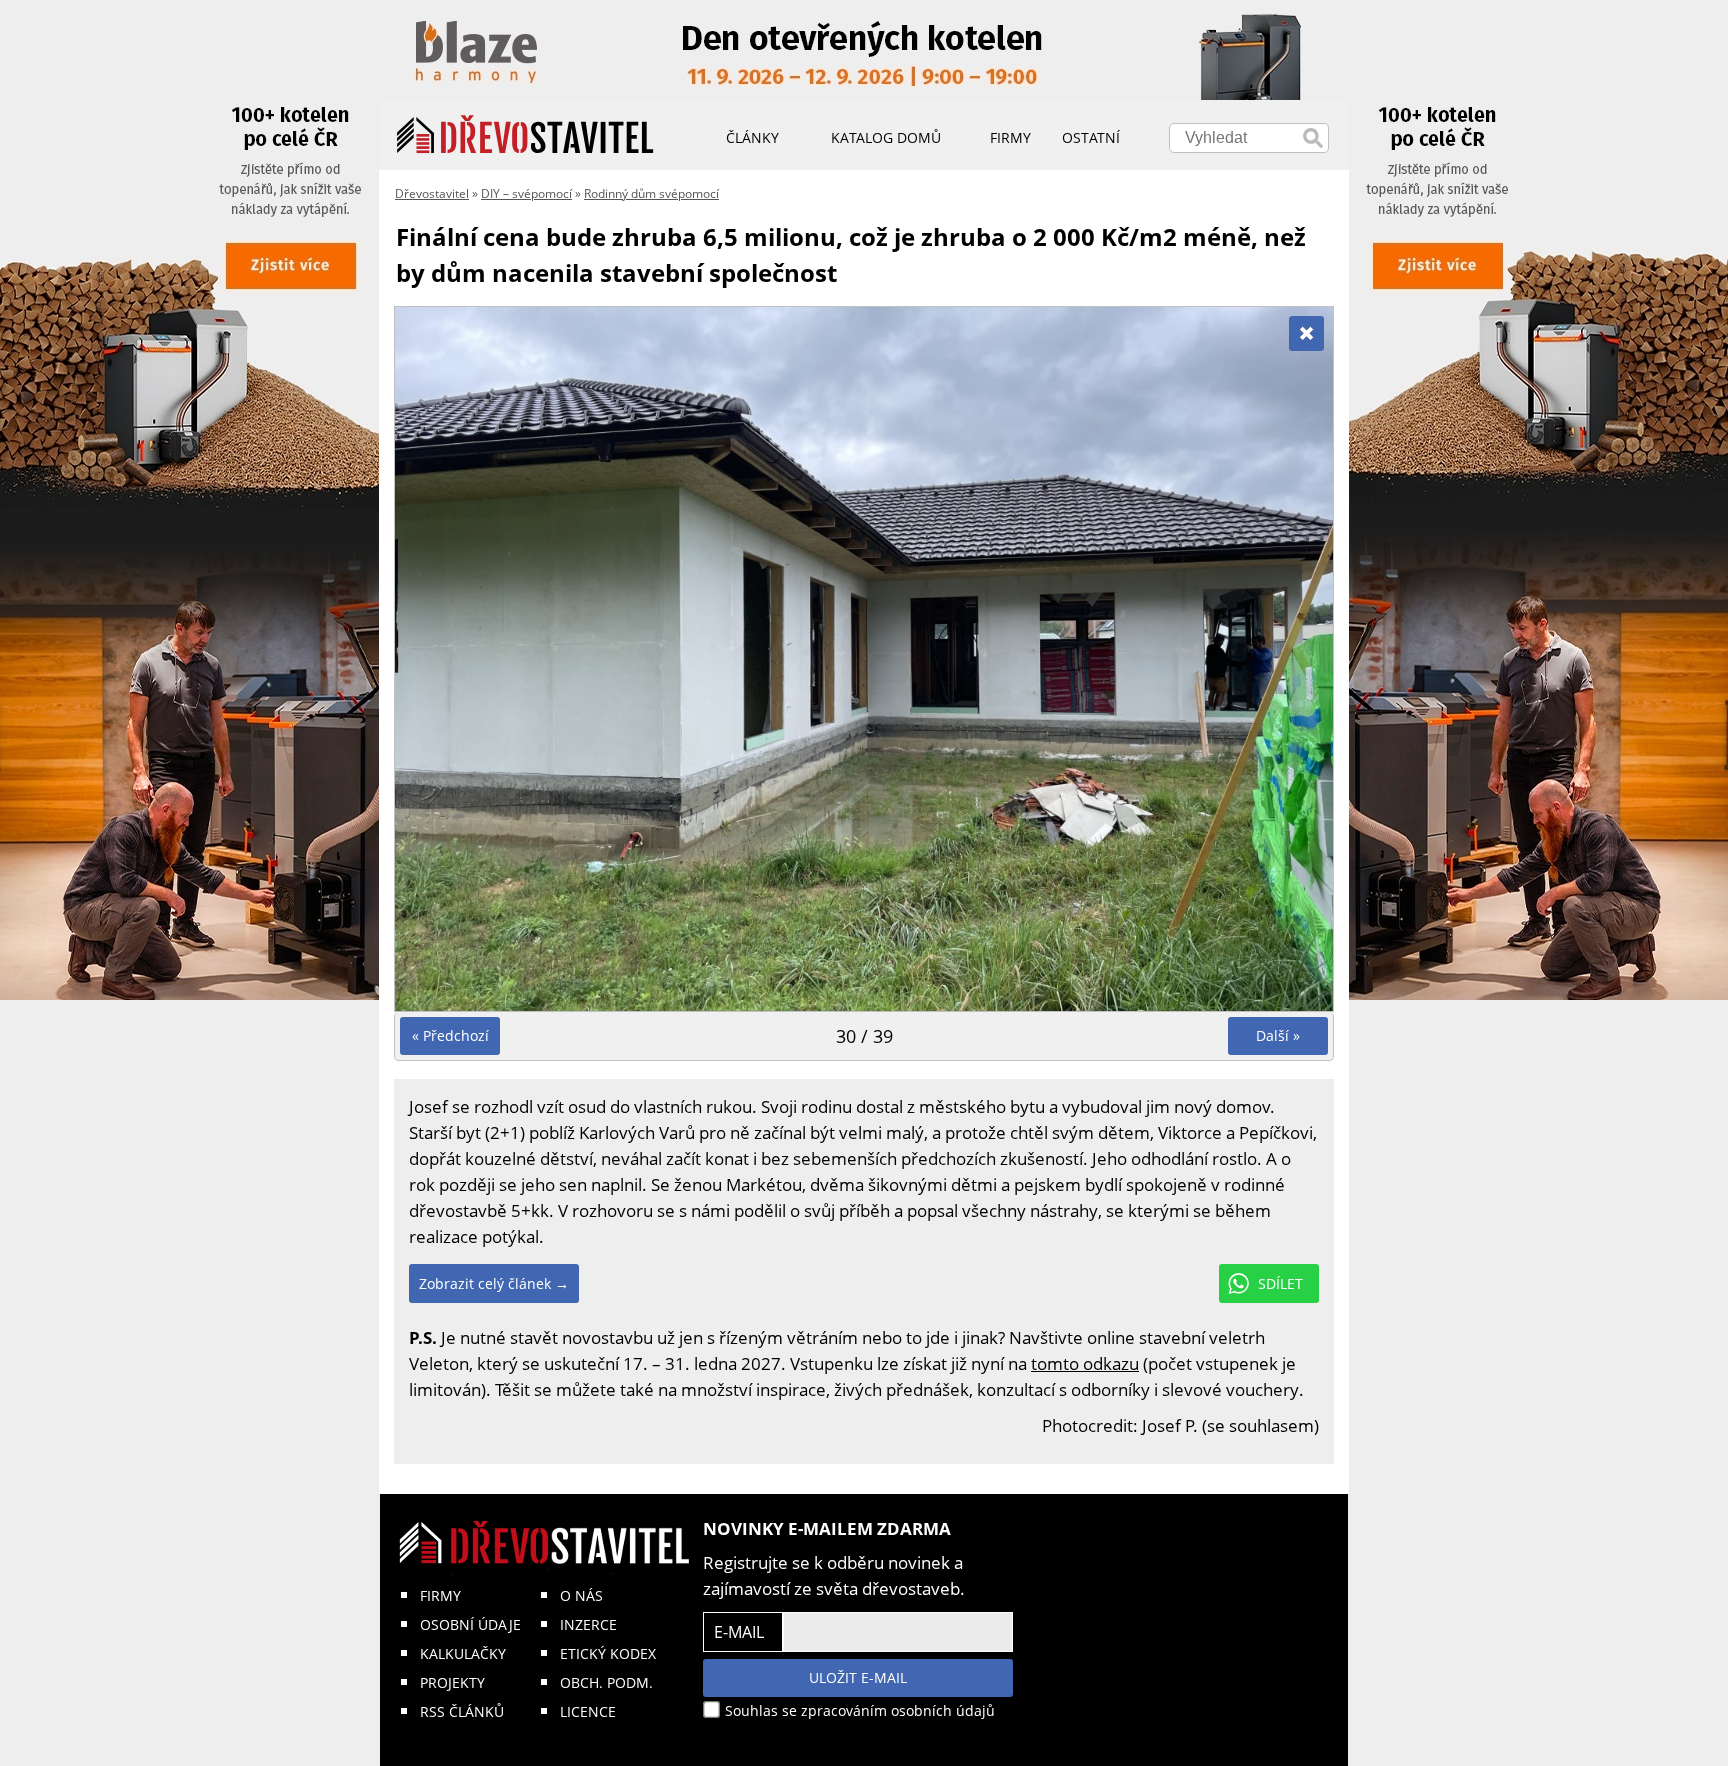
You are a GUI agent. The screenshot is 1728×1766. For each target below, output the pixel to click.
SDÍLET (1280, 1283)
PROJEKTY (452, 1682)
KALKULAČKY (463, 1653)
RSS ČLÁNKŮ (462, 1711)
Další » (1278, 1035)
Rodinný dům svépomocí (651, 193)
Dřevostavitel (432, 193)
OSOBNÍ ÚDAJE (470, 1624)
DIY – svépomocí (526, 193)
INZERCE (588, 1624)
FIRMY (440, 1595)
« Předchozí (450, 1035)
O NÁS (581, 1595)
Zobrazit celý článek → (494, 1283)
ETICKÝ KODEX (608, 1653)
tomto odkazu (1085, 1363)
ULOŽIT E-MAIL (858, 1677)
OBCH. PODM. (606, 1682)
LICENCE (588, 1711)
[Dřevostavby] (525, 135)
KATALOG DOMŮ (886, 137)
